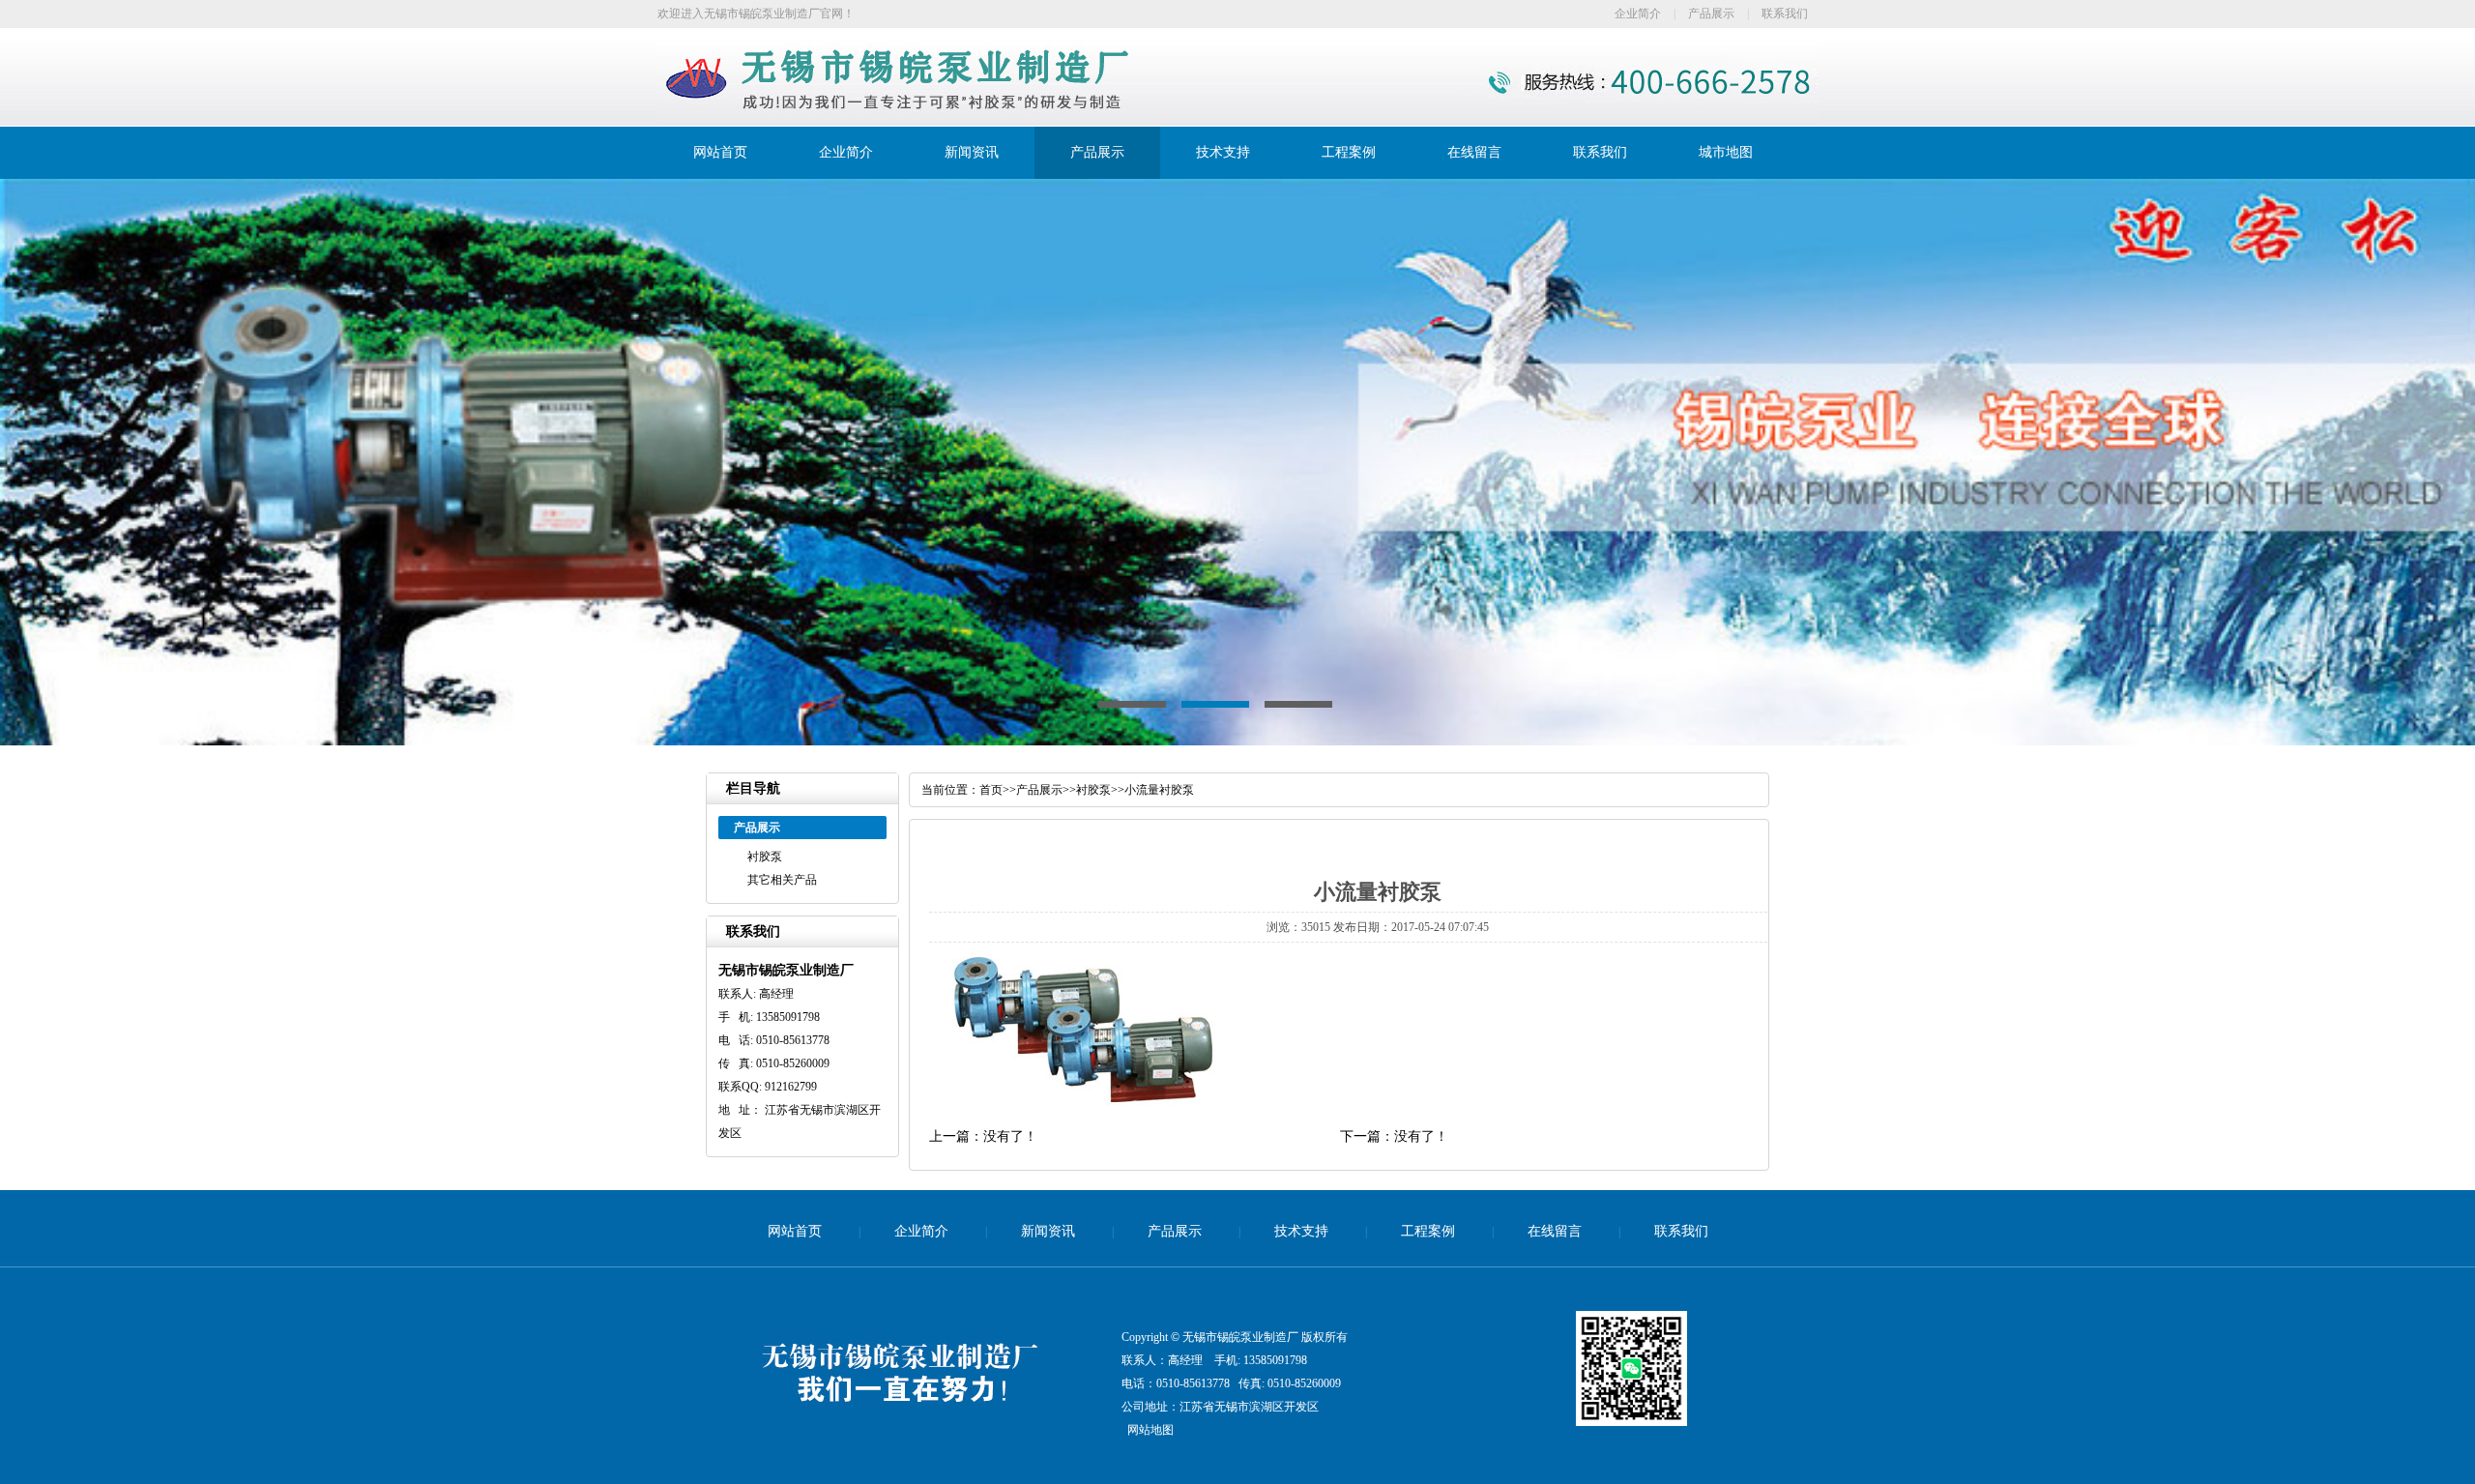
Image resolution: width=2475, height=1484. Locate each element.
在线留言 (1474, 152)
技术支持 (1223, 152)
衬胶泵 (765, 857)
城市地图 (1726, 152)
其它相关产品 (782, 880)
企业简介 (1638, 14)
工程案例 (1349, 152)
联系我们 (1785, 14)
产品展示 (1711, 14)
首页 (991, 790)
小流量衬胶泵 (1159, 790)
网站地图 (1150, 1430)
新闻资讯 (972, 152)
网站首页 (720, 152)
